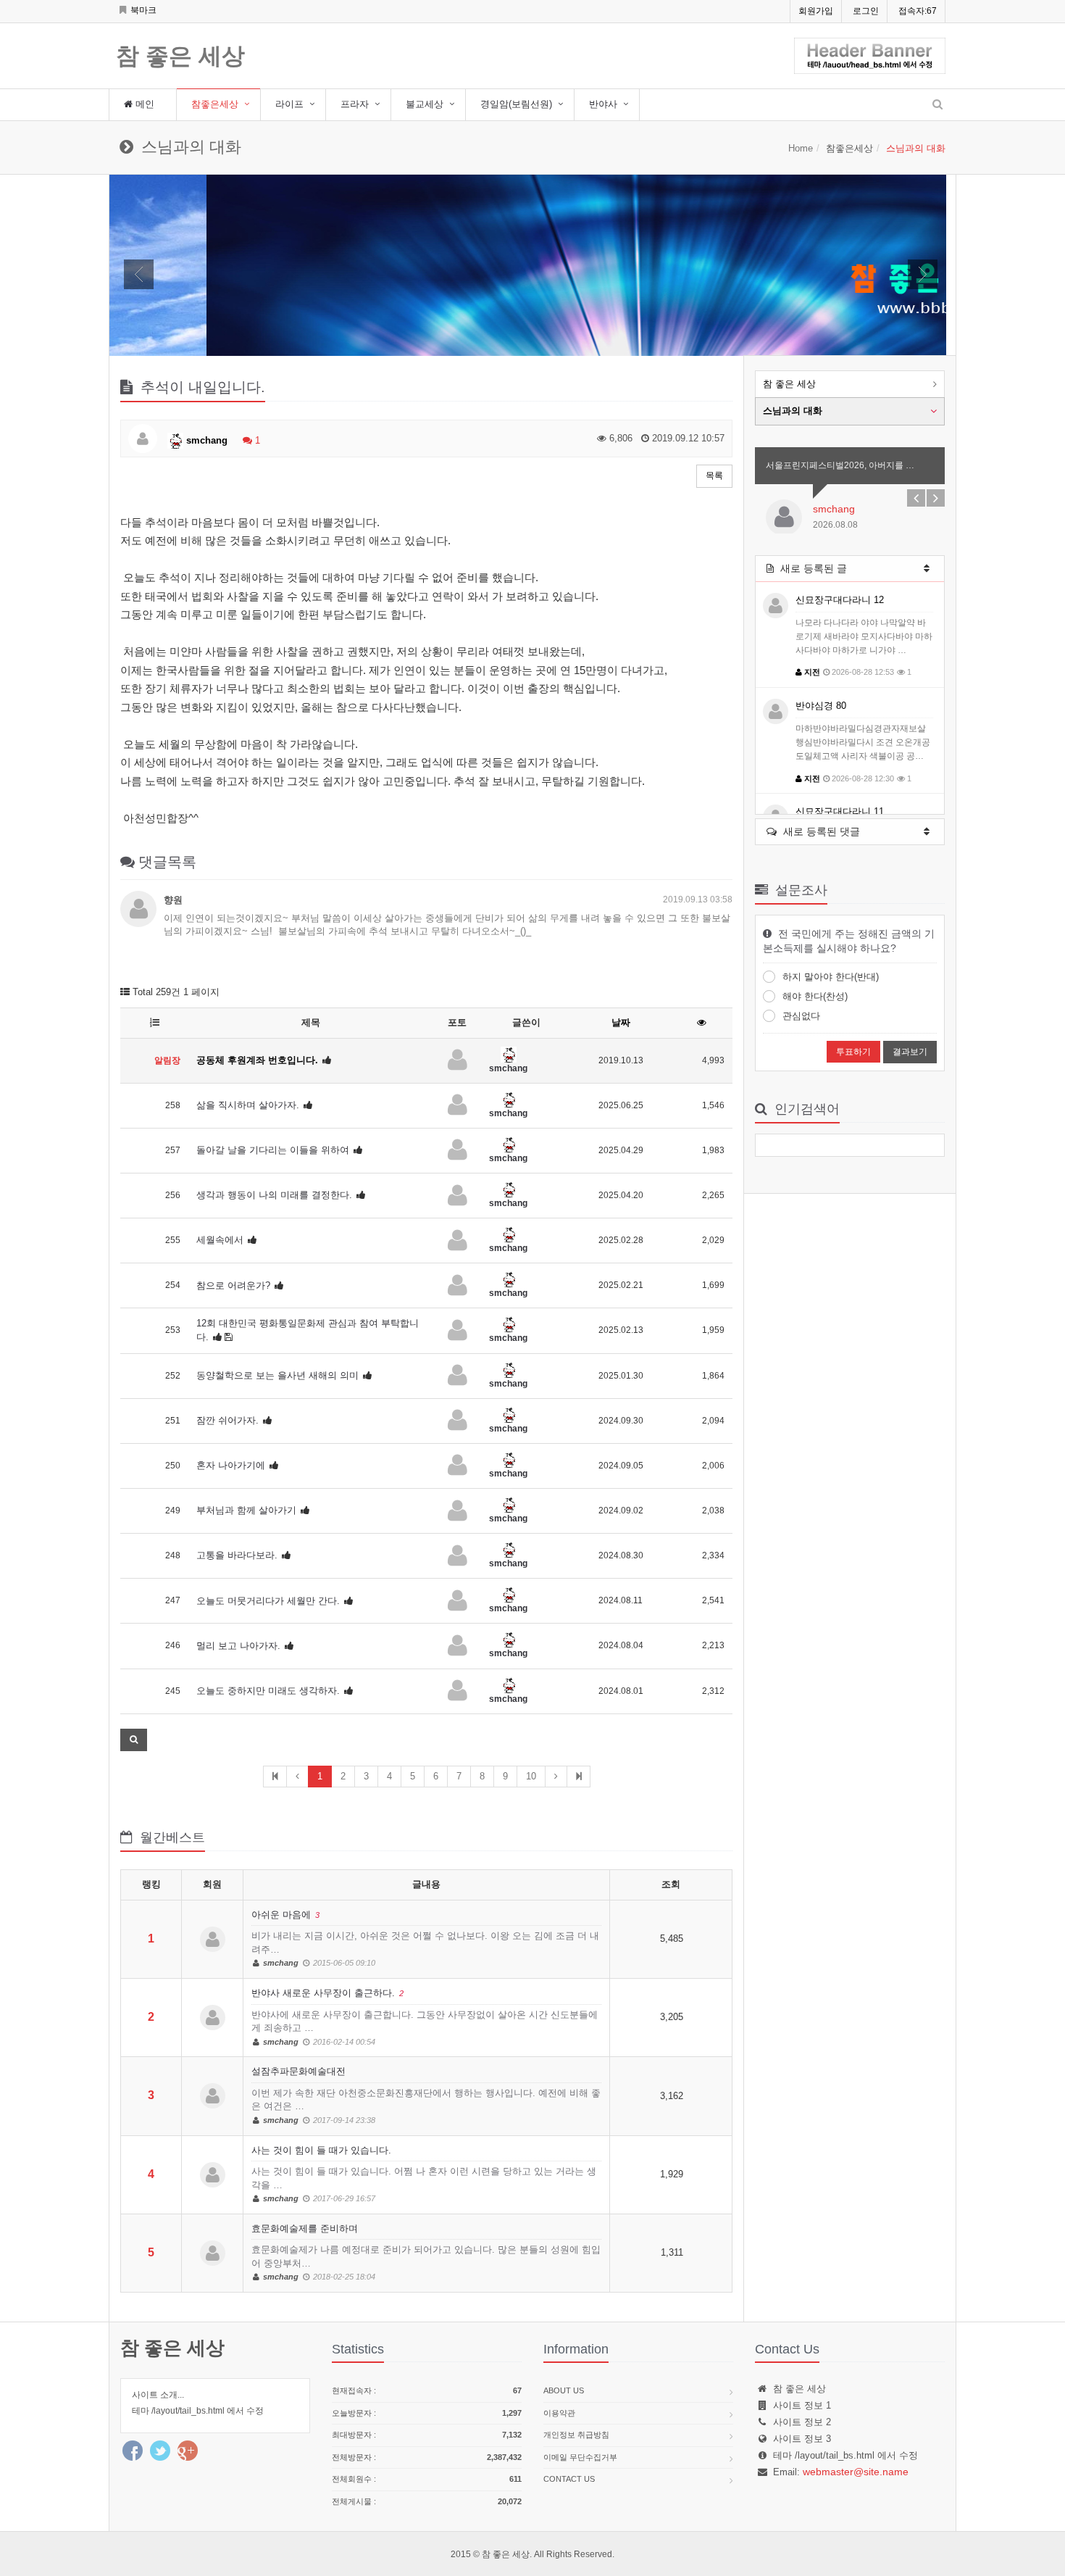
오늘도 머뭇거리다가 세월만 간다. (268, 1601)
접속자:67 (918, 11)
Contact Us (569, 2479)
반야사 (603, 104)
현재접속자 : (427, 2390)
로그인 (866, 11)
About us (564, 2390)
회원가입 (816, 11)
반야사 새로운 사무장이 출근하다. (425, 2017)
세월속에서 (220, 1240)
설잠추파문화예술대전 (426, 2095)
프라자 (355, 104)
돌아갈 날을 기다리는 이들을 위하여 (273, 1150)
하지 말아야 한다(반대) (831, 977)
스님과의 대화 (793, 411)
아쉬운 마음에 (425, 1939)
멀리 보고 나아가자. (238, 1646)
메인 (143, 104)
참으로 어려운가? (233, 1285)
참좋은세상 (215, 104)
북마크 (142, 10)
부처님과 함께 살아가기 (246, 1510)
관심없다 (801, 1016)
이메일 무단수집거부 (580, 2457)
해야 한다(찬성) (815, 996)
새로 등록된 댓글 (820, 831)
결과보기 (910, 1052)
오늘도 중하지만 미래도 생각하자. (268, 1691)
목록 (714, 475)
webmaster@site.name (856, 2472)
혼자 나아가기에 (231, 1465)
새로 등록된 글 (812, 568)
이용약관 (559, 2413)
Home (801, 148)
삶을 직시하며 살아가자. (248, 1105)
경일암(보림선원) (516, 104)
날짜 (621, 1022)
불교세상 (425, 104)
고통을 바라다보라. (237, 1555)
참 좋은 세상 (180, 57)
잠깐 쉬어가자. (227, 1420)
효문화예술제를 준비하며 (426, 2252)
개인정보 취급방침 (576, 2435)
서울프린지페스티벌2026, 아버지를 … (840, 465)
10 (531, 1776)
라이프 (289, 104)
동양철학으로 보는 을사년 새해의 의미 (277, 1375)
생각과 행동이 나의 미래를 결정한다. (274, 1195)
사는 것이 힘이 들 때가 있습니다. (424, 2174)
